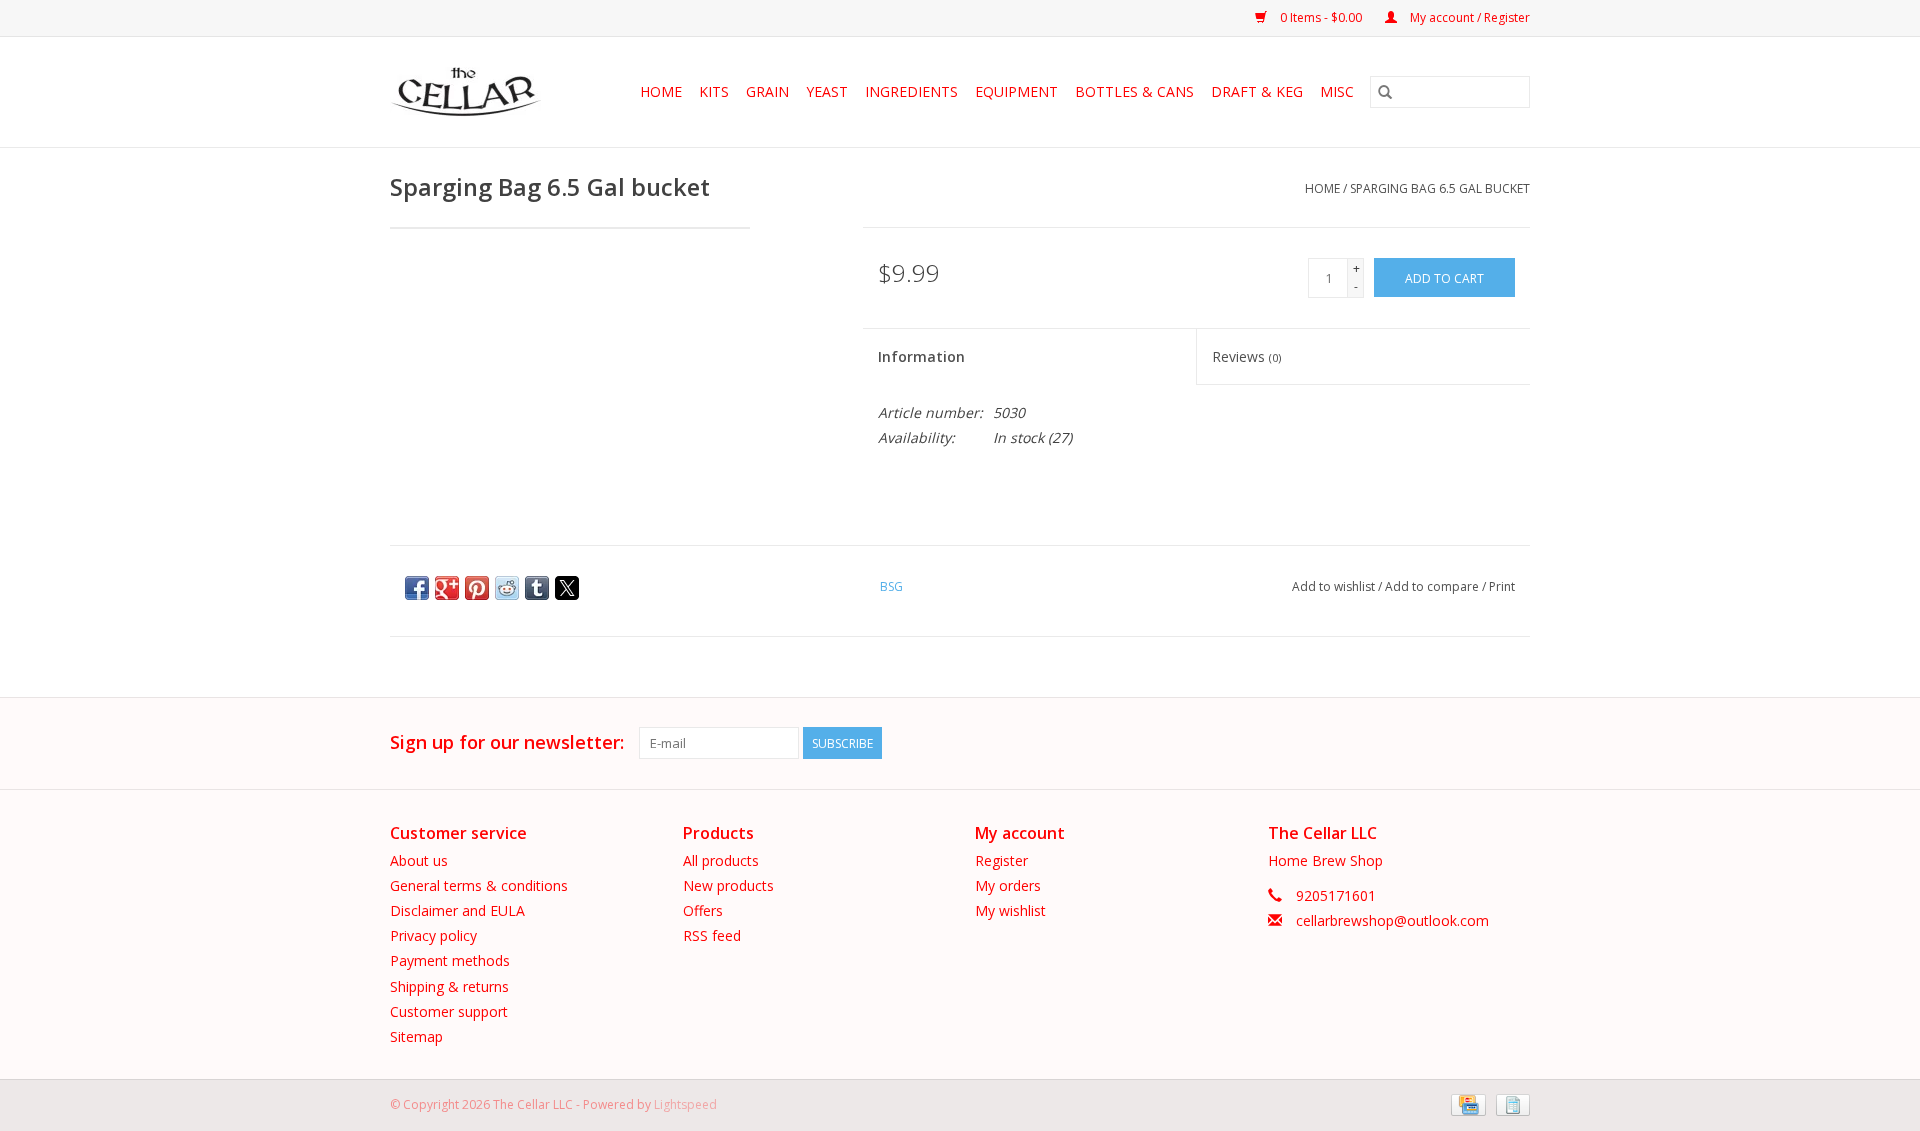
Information (921, 356)
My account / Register (1468, 17)
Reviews (1246, 356)
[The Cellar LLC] (472, 92)
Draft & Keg (1257, 91)
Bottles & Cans (1134, 91)
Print (1502, 586)
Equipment (1016, 91)
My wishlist (1010, 910)
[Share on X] (567, 588)
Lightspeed (685, 1104)
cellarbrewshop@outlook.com (1392, 920)
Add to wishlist (1335, 586)
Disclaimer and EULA (457, 910)
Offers (703, 910)
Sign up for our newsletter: (507, 742)
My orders (1008, 885)
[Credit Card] (1466, 1103)
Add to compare (1433, 586)
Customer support (449, 1011)
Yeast (827, 91)
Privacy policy (433, 935)
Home (661, 91)
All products (721, 860)
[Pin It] (477, 588)
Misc (1337, 91)
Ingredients (911, 91)
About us (419, 860)
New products (728, 885)
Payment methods (450, 960)
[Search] (1385, 92)
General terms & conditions (479, 885)
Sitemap (416, 1036)
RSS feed (712, 935)
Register (1001, 860)
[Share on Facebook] (417, 588)
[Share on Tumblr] (537, 588)
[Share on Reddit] (507, 588)
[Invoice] (1509, 1103)
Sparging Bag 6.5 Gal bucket (1440, 188)
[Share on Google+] (447, 588)
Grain (767, 91)
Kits (714, 91)
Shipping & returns (449, 986)
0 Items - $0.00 (1321, 17)
